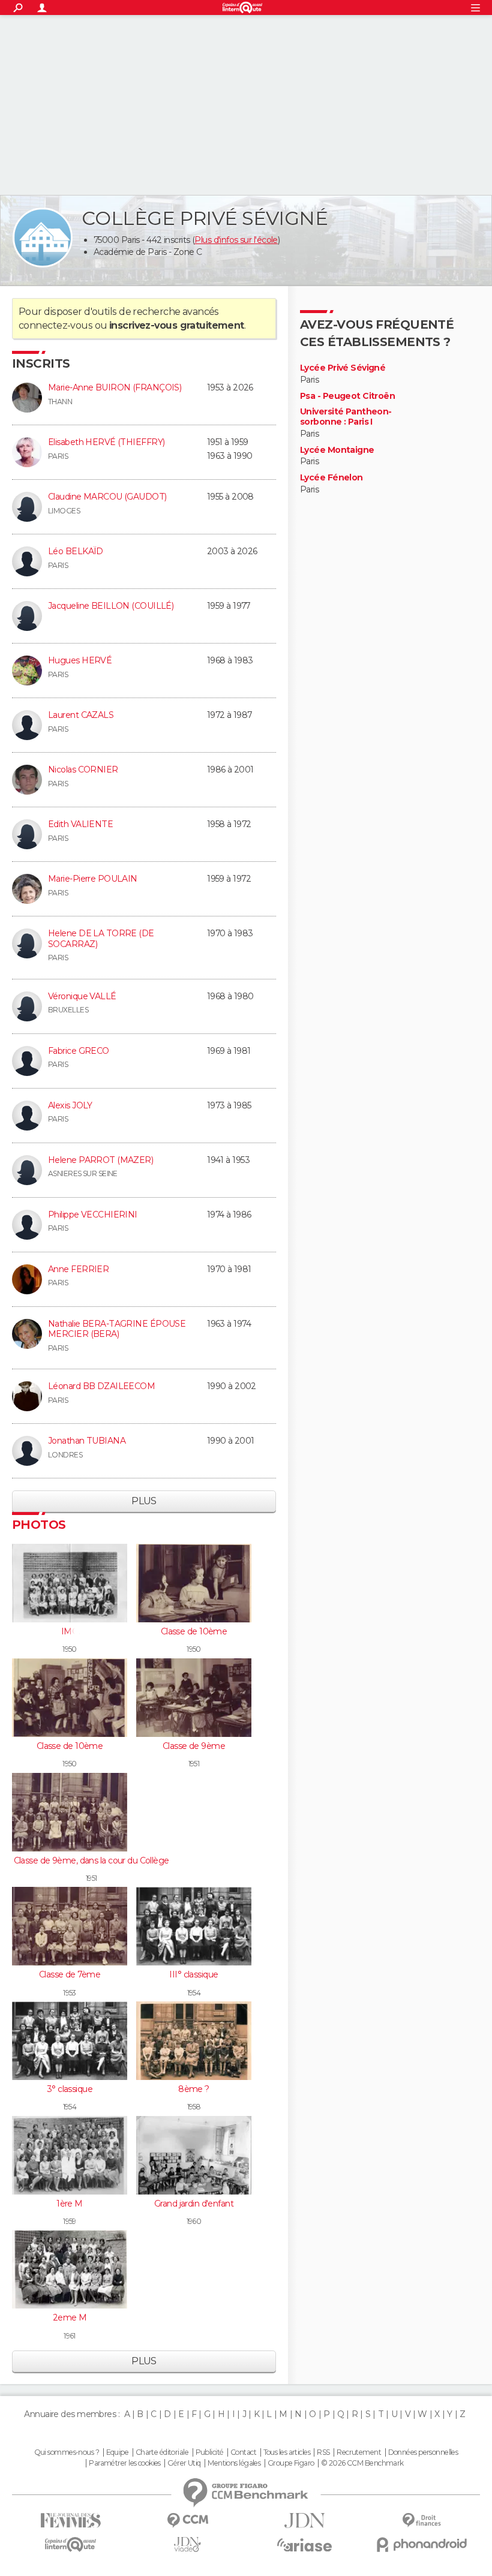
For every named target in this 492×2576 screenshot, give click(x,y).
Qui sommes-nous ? (67, 2452)
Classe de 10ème (194, 1631)
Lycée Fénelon (331, 478)
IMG (70, 1631)
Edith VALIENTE (80, 824)
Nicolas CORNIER (83, 770)
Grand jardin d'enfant (194, 2204)
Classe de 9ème (194, 1746)
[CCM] (187, 2521)
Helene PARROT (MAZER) (100, 1160)
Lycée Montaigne (337, 450)
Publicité (210, 2452)
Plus (144, 1501)
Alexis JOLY (70, 1105)
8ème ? (194, 2089)
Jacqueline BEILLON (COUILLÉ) (111, 606)
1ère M (70, 2204)
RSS (323, 2452)
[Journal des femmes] (70, 2521)
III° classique (193, 1974)
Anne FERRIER (78, 1269)
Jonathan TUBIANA (87, 1441)
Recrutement (359, 2452)
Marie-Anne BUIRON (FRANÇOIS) (115, 387)
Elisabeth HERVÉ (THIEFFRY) (106, 442)
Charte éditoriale (162, 2452)
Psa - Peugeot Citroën (347, 396)
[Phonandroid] (421, 2545)
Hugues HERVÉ (80, 660)
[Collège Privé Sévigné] (43, 238)
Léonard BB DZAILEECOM (101, 1386)
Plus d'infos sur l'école (236, 240)
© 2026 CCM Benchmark (362, 2463)
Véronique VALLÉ (82, 996)
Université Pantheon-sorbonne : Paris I (346, 417)
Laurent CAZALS (81, 715)
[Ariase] (304, 2545)
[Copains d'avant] (70, 2545)
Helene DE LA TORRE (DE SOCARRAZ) (101, 939)
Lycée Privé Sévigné (343, 368)
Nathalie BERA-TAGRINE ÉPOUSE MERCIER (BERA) (117, 1329)
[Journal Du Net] (304, 2521)
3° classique (70, 2089)
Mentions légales (234, 2463)
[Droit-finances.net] (421, 2521)
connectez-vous (55, 325)
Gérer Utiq (184, 2463)
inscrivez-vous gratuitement (177, 325)
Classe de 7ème (70, 1974)
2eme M (70, 2318)
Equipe (118, 2452)
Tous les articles (287, 2452)
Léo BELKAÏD (76, 551)
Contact (243, 2452)
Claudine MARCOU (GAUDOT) (107, 497)
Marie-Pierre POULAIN (93, 879)
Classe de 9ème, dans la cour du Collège (91, 1860)
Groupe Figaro (291, 2463)
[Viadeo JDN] (187, 2545)
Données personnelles (423, 2452)
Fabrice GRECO (79, 1051)
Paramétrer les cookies (125, 2463)
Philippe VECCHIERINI (93, 1215)
